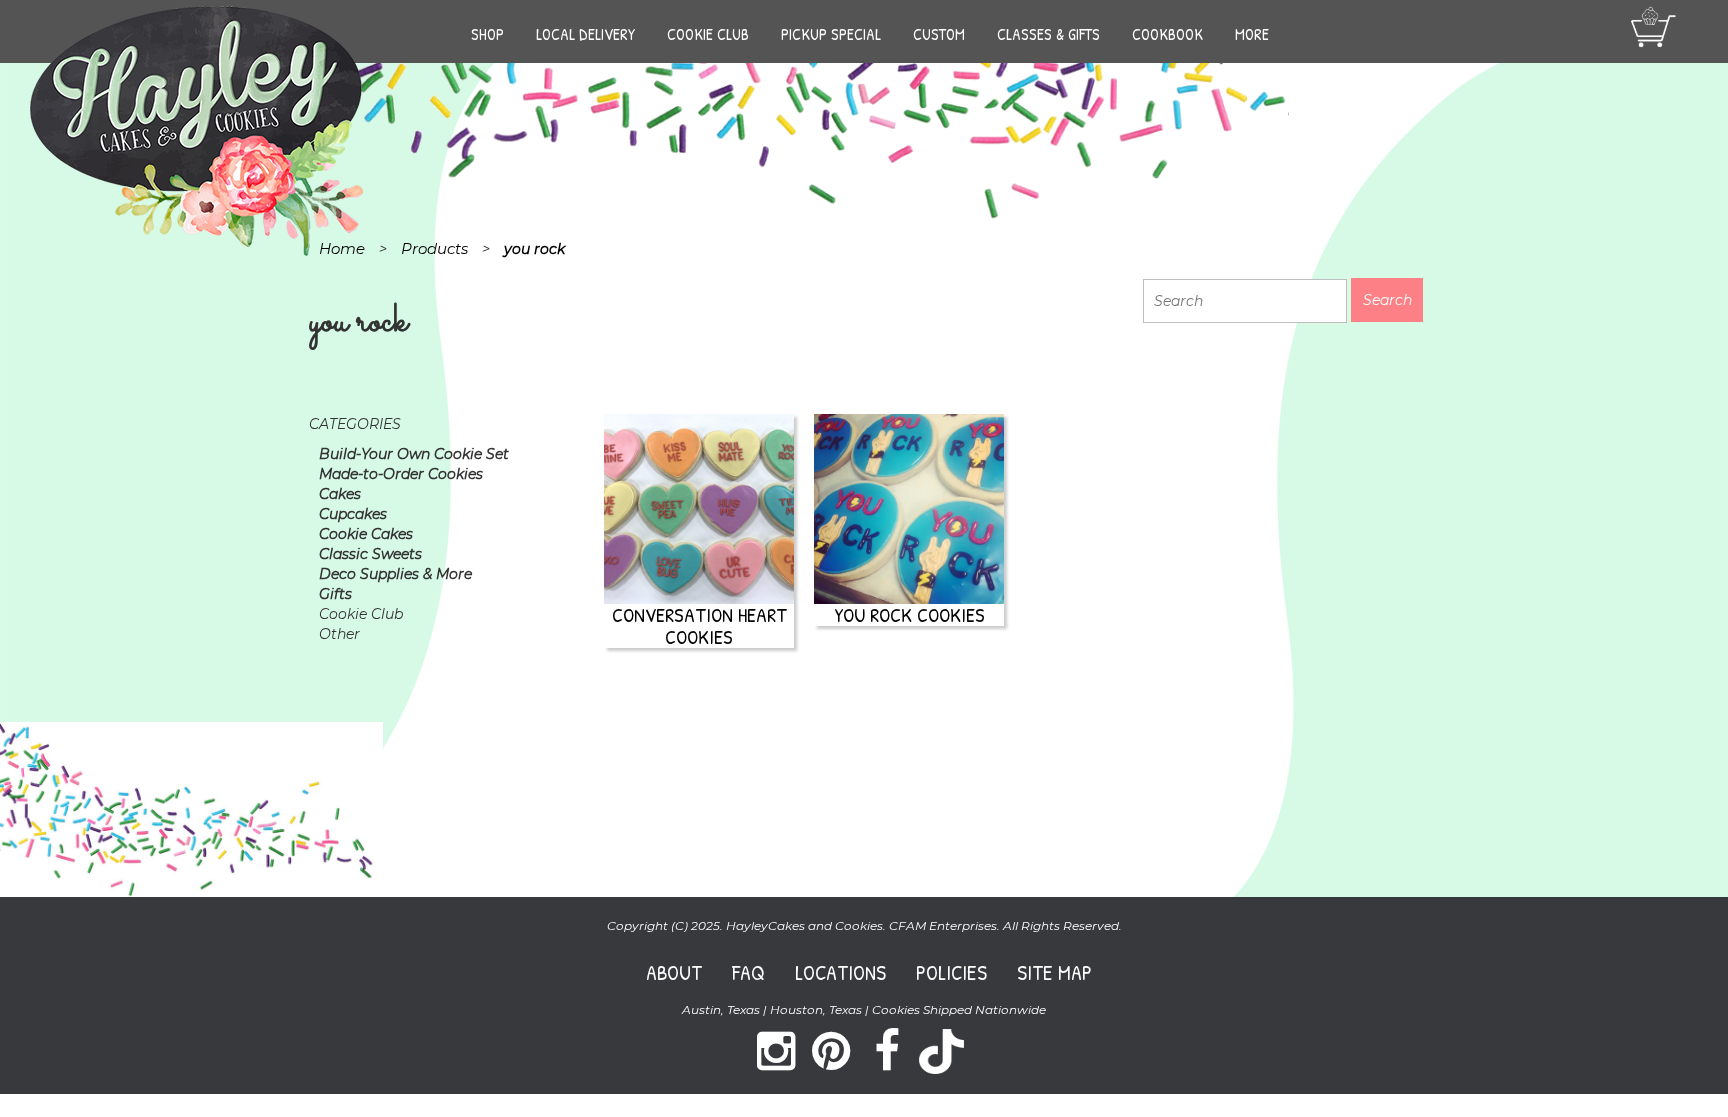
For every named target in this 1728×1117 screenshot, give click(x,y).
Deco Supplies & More (395, 574)
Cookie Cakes (366, 534)
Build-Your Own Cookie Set (414, 454)
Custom (939, 34)
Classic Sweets (370, 554)
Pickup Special (831, 34)
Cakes (340, 494)
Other (339, 634)
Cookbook (1167, 34)
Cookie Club (708, 34)
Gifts (335, 594)
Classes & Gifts (1048, 34)
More (1252, 34)
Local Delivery (585, 34)
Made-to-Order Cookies (401, 474)
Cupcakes (353, 514)
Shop (487, 34)
